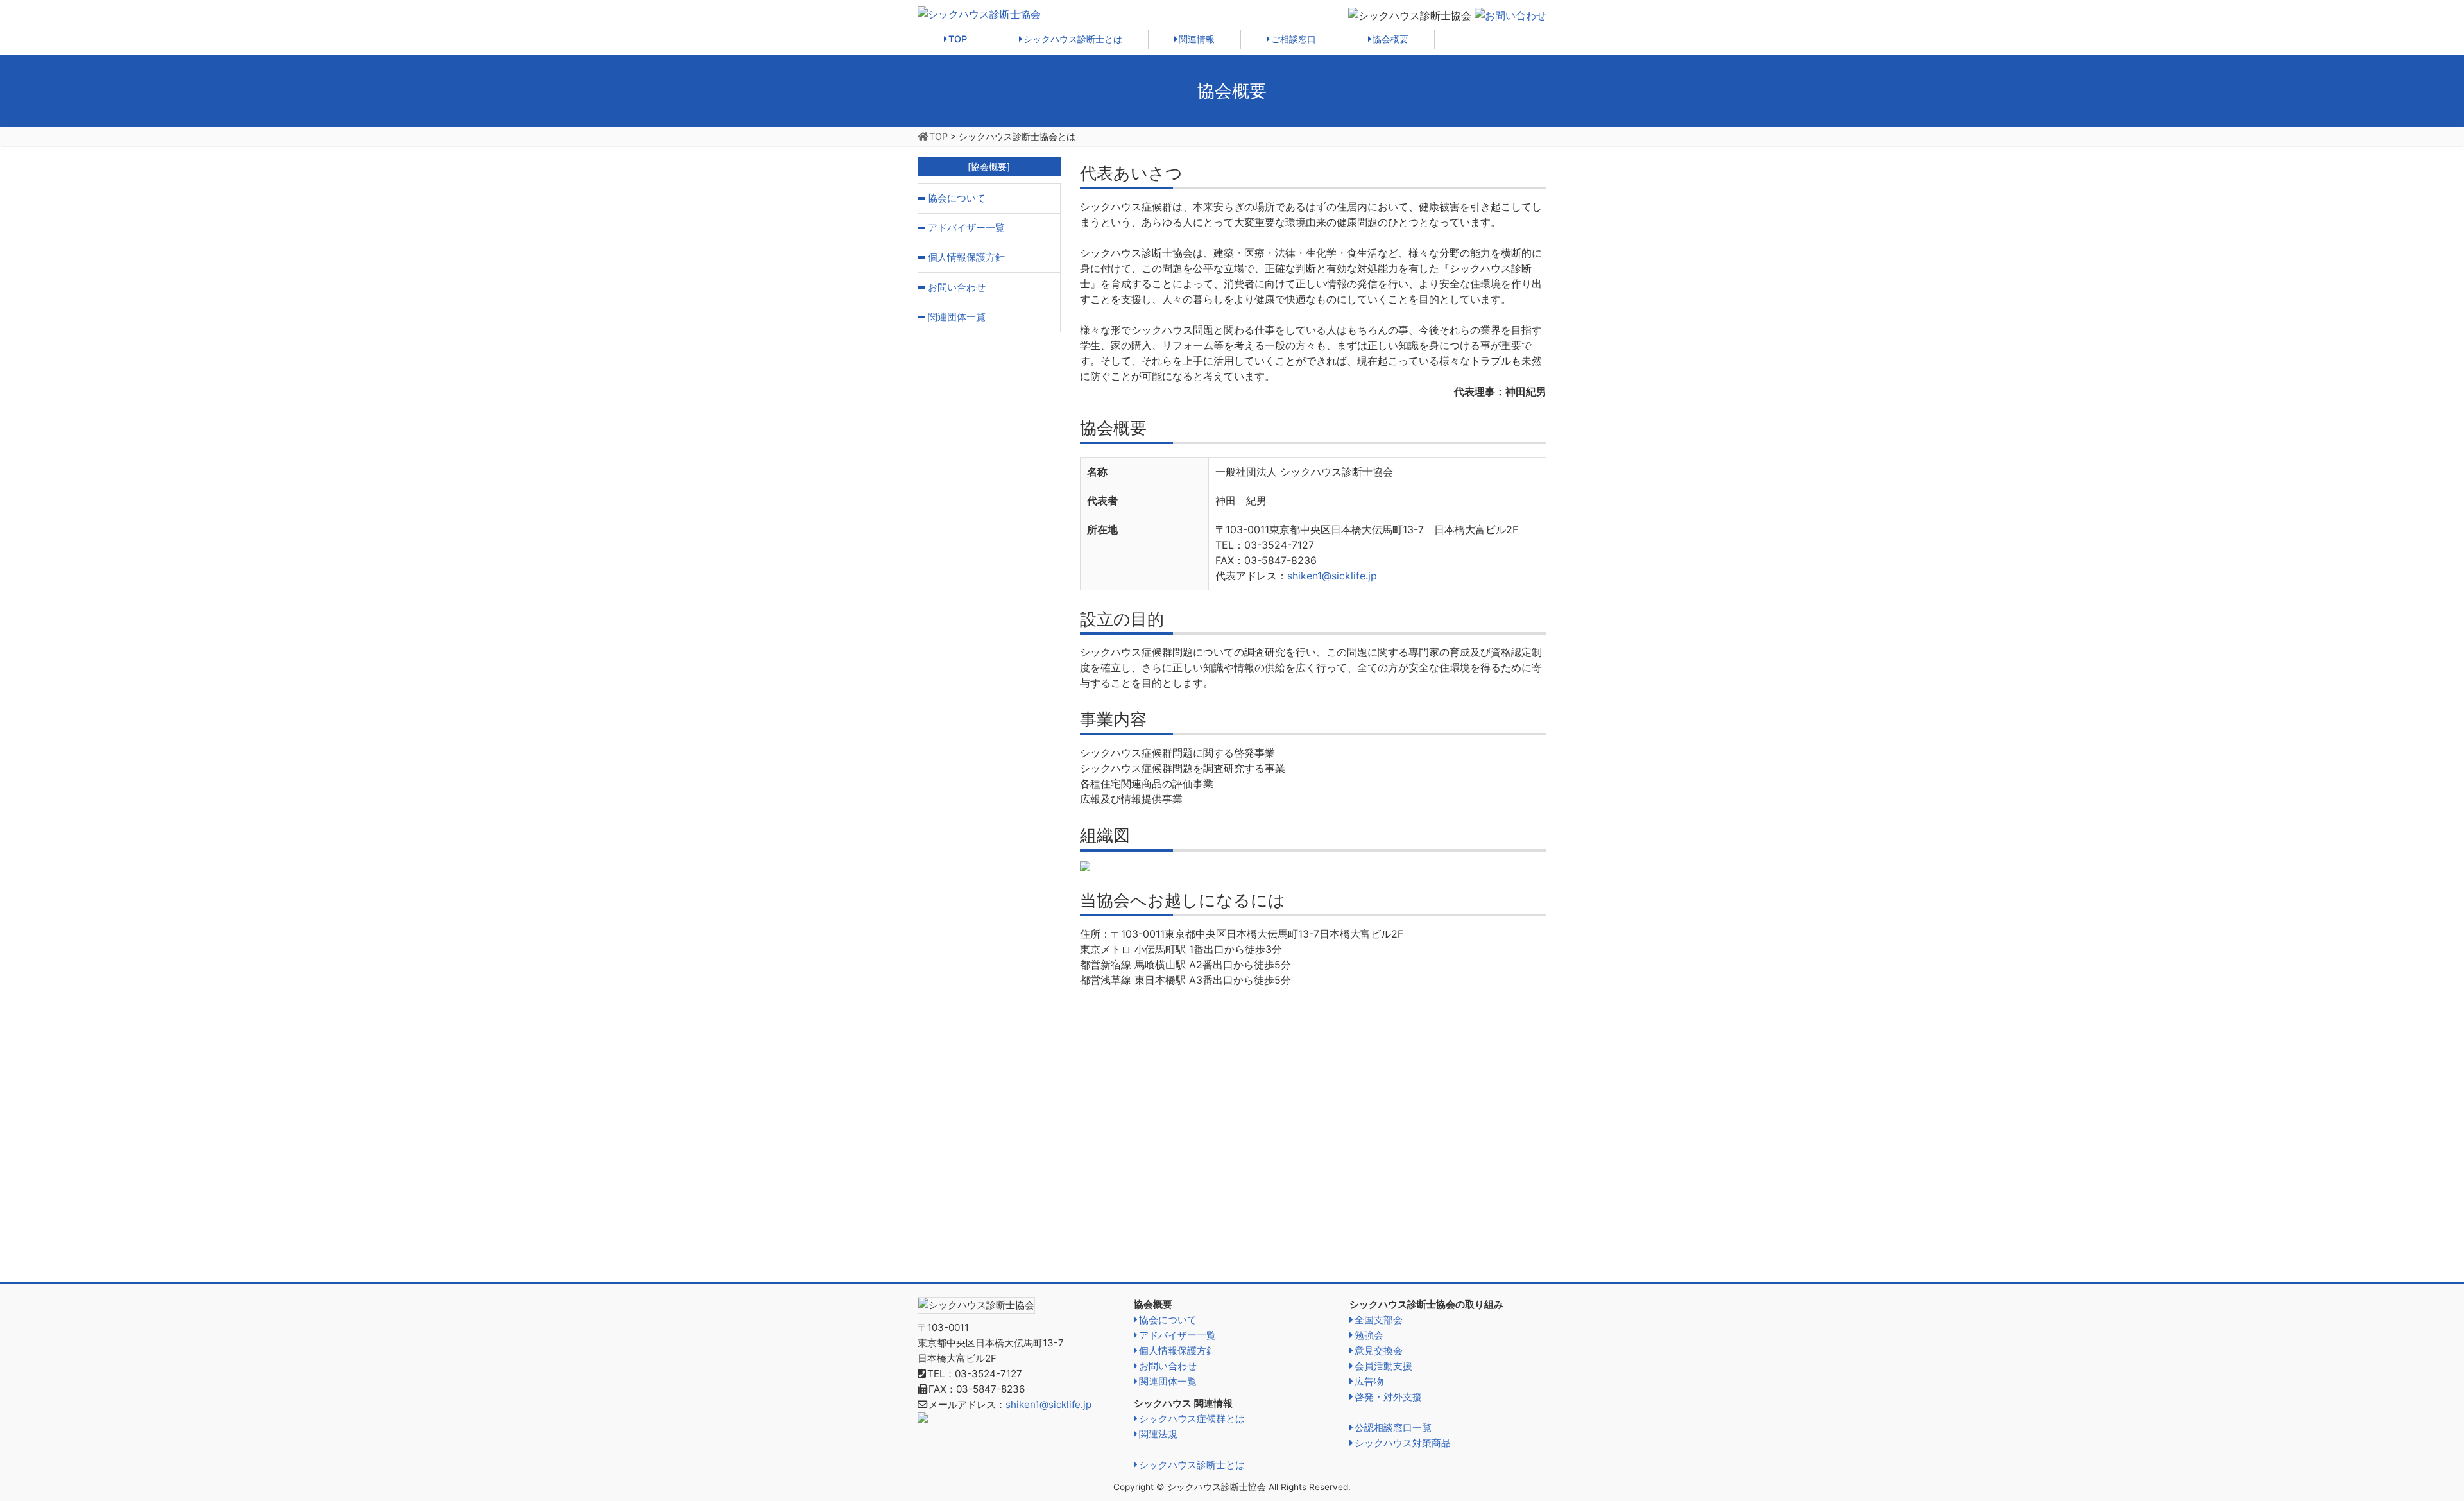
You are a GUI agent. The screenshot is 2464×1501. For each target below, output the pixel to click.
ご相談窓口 (1294, 39)
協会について (957, 198)
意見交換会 (1379, 1351)
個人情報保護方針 (966, 257)
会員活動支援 (1383, 1366)
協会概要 (1390, 39)
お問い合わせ (957, 287)
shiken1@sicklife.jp (1332, 576)
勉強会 (1369, 1335)
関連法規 (1158, 1434)
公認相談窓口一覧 (1393, 1428)
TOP (958, 39)
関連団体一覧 (957, 317)
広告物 (1369, 1381)
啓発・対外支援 (1388, 1397)
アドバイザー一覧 (966, 227)
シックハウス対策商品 (1403, 1443)
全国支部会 (1379, 1320)
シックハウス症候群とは (1192, 1419)
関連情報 (1197, 39)
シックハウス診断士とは (1073, 39)
